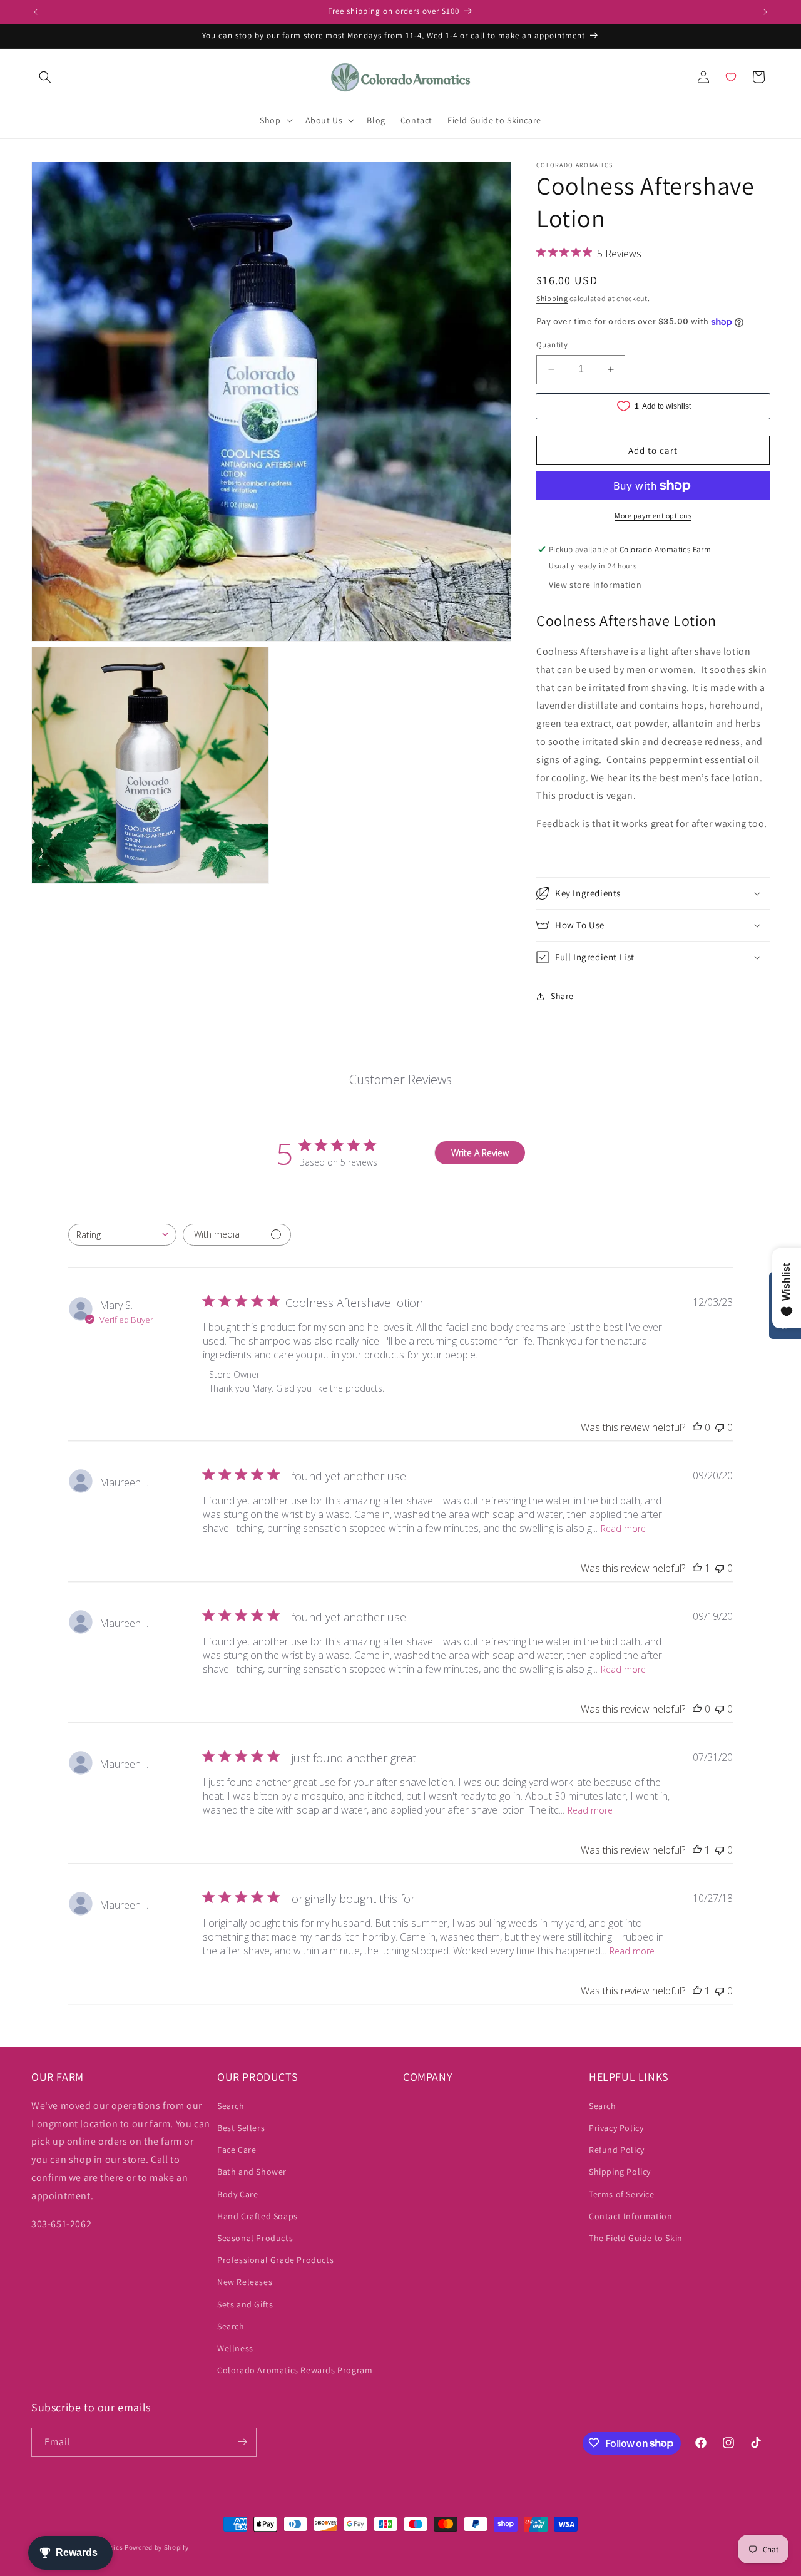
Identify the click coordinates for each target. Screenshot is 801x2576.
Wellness (235, 2348)
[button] (45, 77)
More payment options (653, 516)
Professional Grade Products (275, 2259)
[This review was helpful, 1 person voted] (697, 1568)
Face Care (237, 2150)
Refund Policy (617, 2150)
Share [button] (562, 996)
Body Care (237, 2194)
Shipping (552, 298)
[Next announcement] (765, 12)
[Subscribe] (242, 2442)
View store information (595, 585)
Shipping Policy (620, 2172)
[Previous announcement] (36, 12)
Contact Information (630, 2215)
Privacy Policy (616, 2127)
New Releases (245, 2282)
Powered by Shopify (157, 2547)
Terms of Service (622, 2194)
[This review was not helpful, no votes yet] (720, 1427)
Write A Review (480, 1153)
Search (231, 2105)
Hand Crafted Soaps (258, 2215)
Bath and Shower (252, 2172)
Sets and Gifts (245, 2304)
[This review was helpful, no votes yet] (697, 1427)
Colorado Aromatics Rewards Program (295, 2369)
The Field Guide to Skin (636, 2237)
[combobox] (122, 1235)
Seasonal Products (255, 2237)
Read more (623, 1528)
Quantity (552, 345)
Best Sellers (241, 2127)
